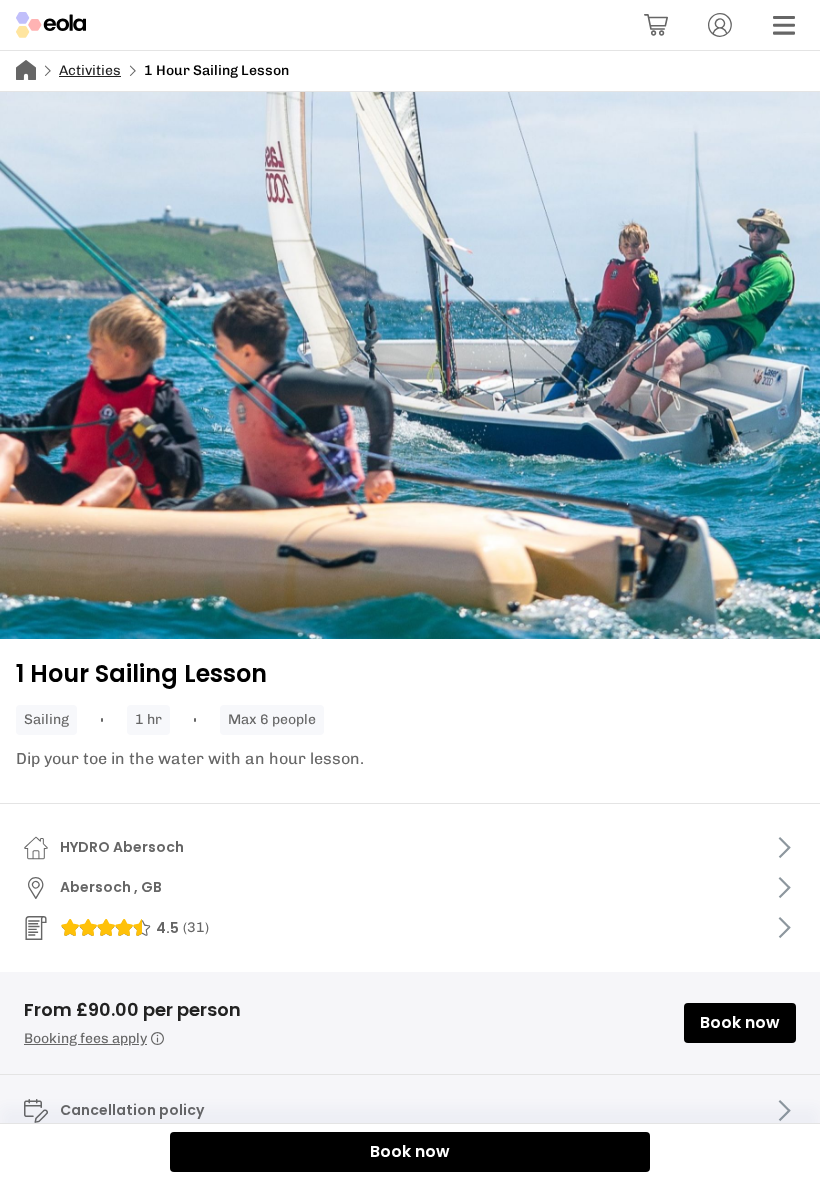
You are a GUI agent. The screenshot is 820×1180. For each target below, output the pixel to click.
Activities (90, 70)
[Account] (720, 25)
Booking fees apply (85, 1038)
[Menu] (784, 25)
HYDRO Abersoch (122, 847)
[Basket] (656, 25)
